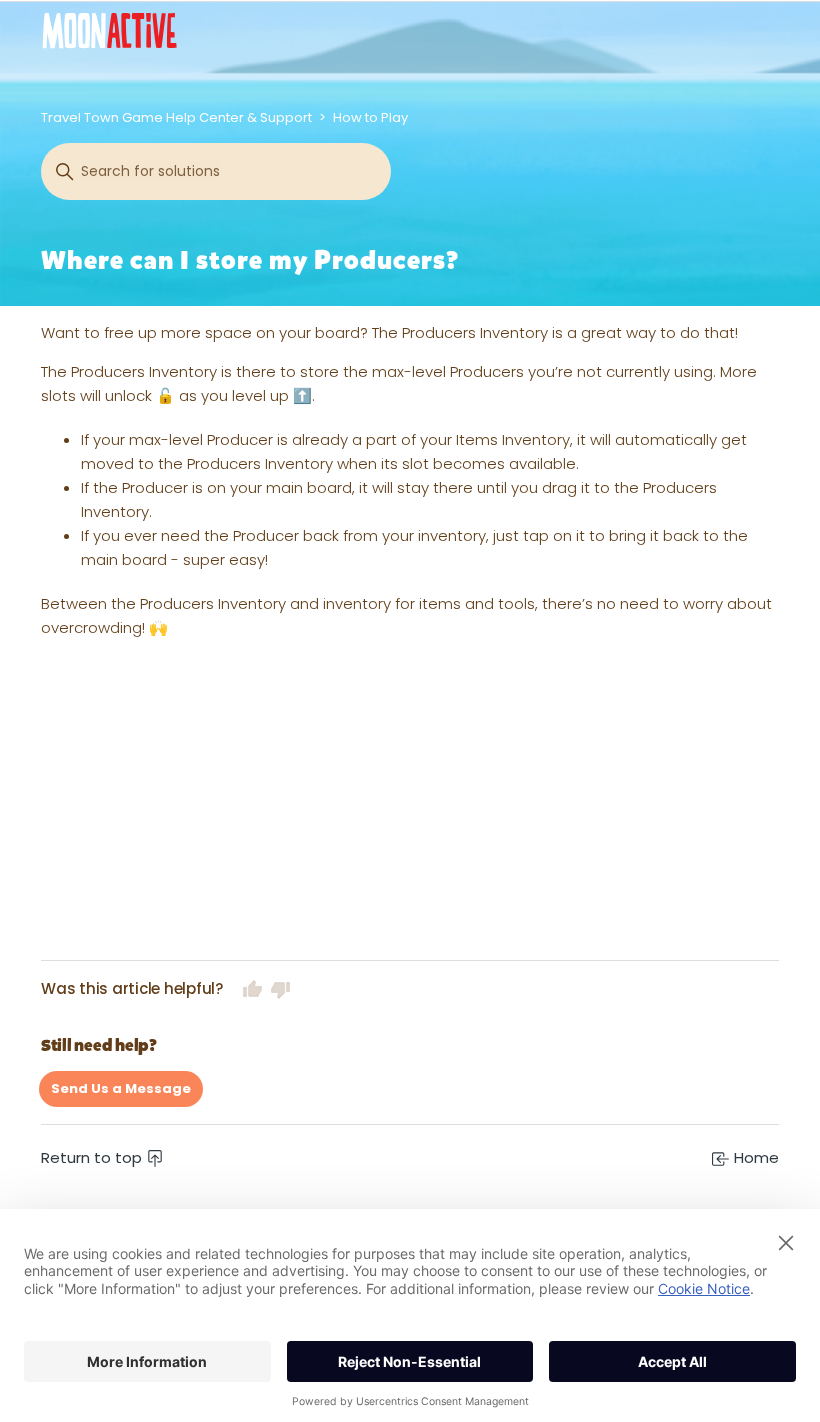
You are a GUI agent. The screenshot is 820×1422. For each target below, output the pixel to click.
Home (754, 1157)
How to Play (370, 117)
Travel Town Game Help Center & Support (176, 117)
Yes (253, 989)
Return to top (93, 1157)
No (281, 989)
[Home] (109, 30)
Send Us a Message (121, 1088)
